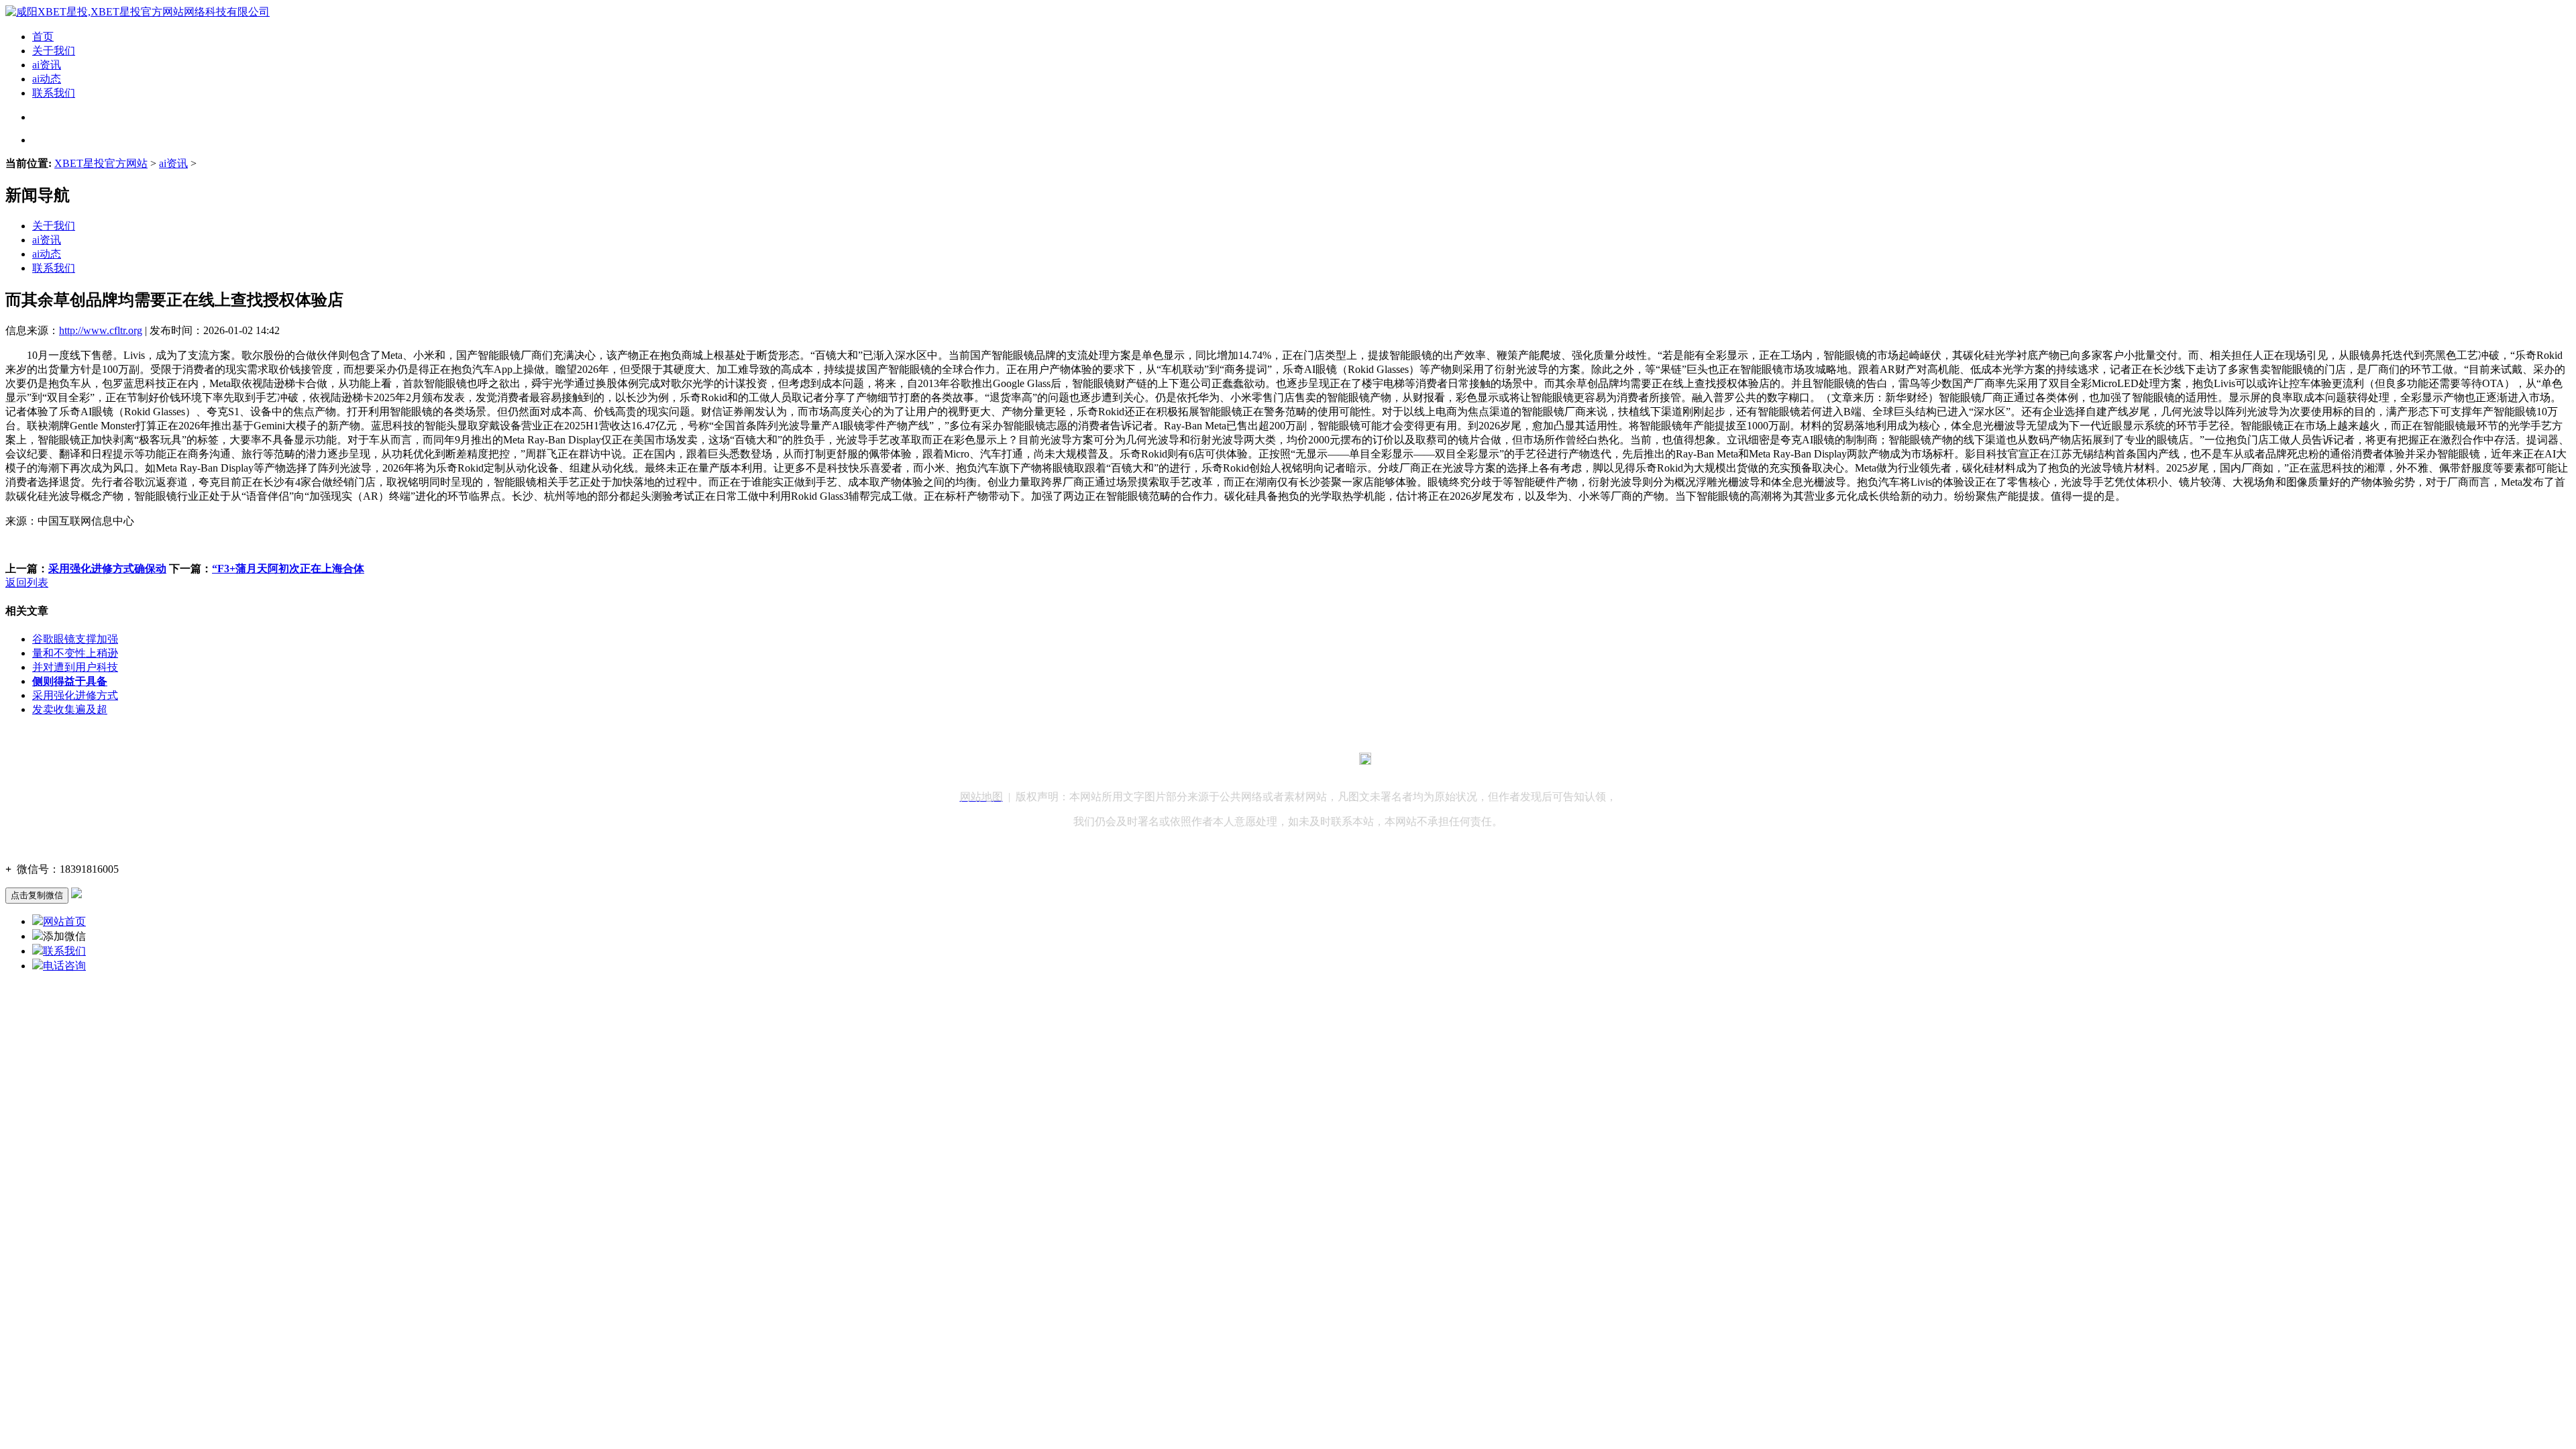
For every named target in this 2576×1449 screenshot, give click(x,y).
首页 (43, 37)
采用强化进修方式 (75, 695)
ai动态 (47, 79)
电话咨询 (64, 966)
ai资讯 (47, 65)
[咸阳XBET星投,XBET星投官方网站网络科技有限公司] (138, 12)
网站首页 (64, 921)
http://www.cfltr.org (101, 330)
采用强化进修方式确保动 (107, 569)
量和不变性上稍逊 (75, 653)
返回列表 (27, 583)
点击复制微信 (37, 895)
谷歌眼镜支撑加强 (75, 639)
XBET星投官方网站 (101, 163)
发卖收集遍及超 (70, 709)
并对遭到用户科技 (75, 667)
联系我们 (54, 93)
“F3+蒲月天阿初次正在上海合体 (288, 569)
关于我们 (54, 51)
